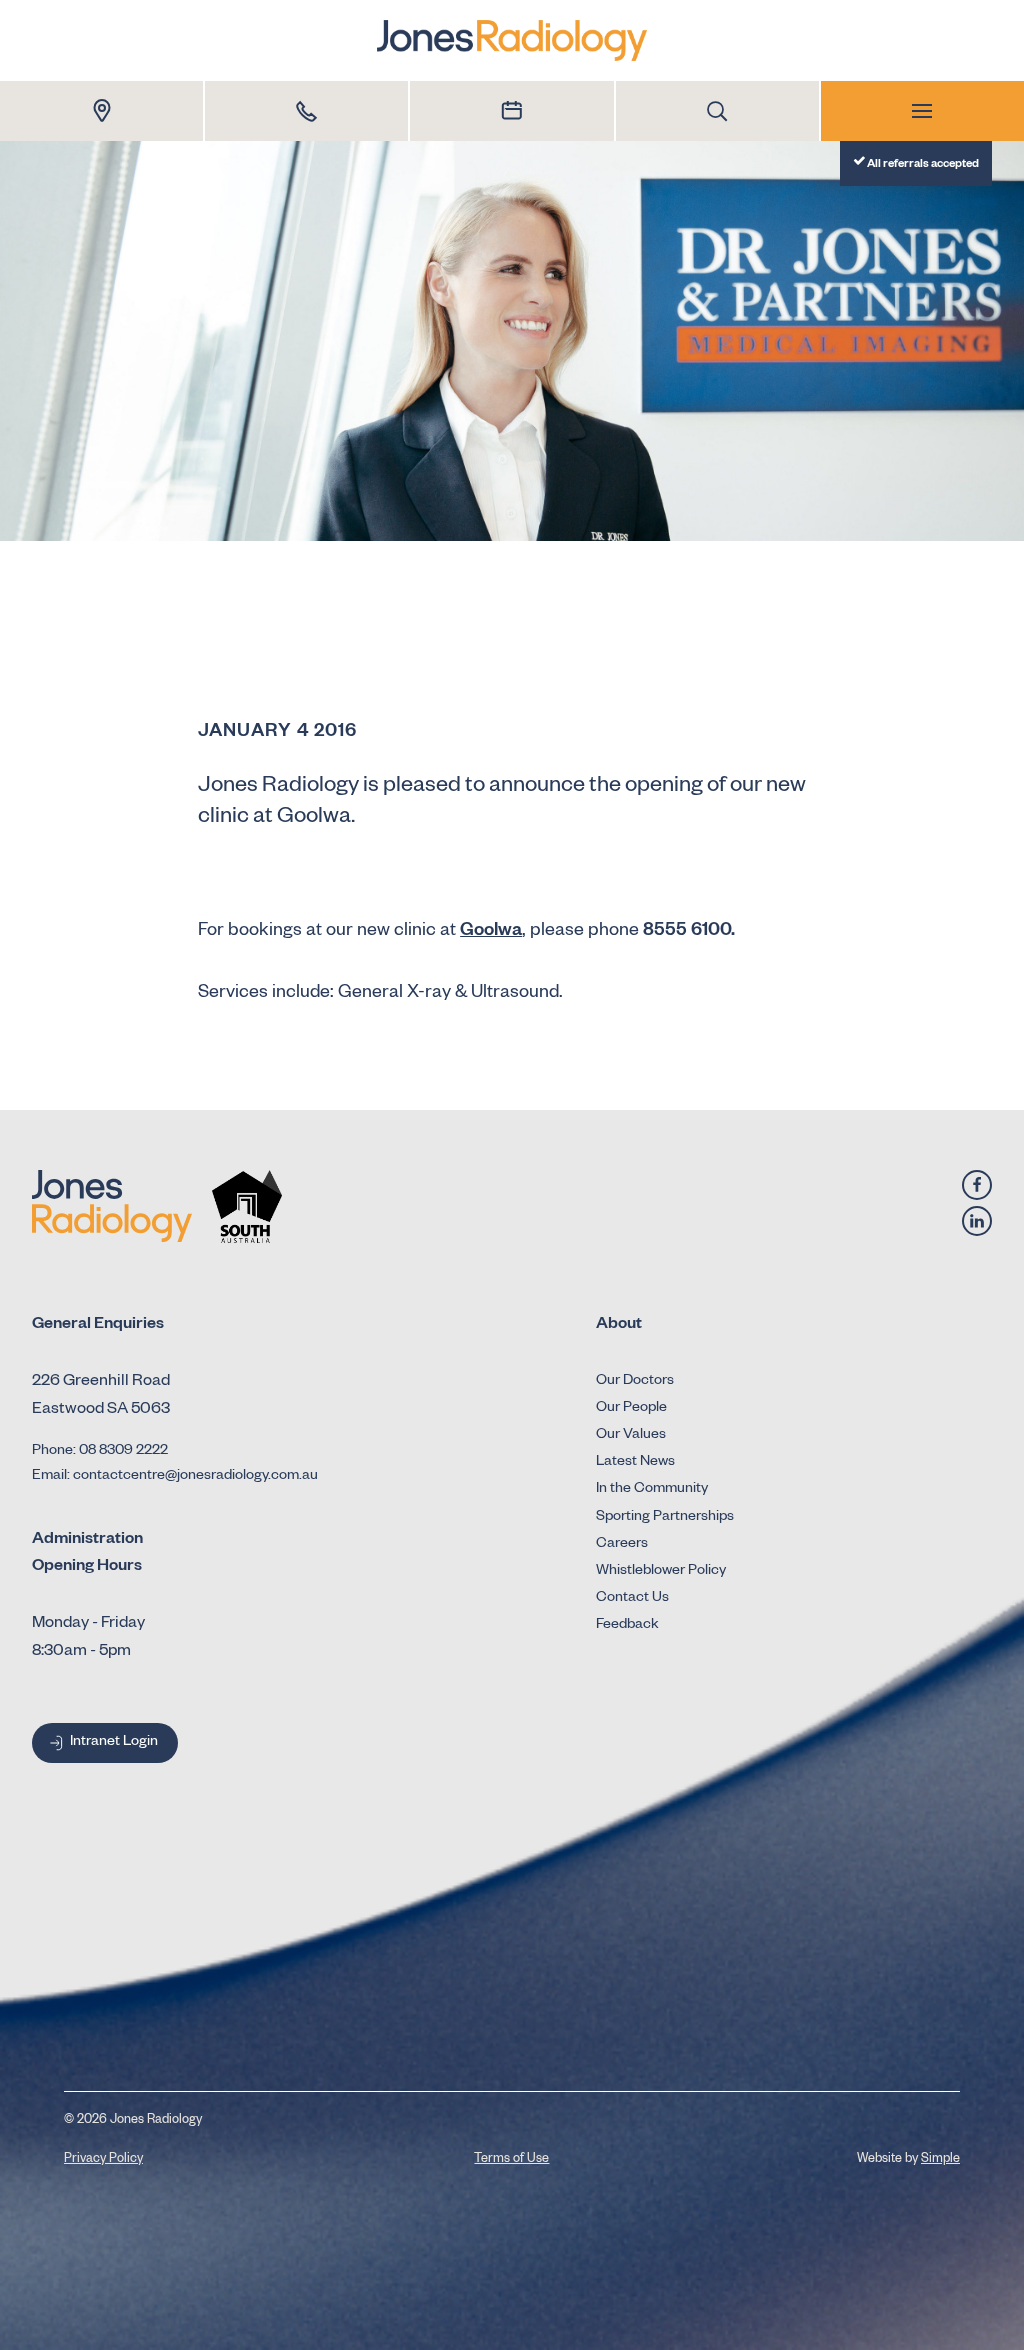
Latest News (635, 1463)
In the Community (652, 1490)
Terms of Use (511, 2160)
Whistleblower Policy (661, 1572)
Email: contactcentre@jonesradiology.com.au (175, 1477)
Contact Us (632, 1599)
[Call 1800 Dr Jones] (306, 111)
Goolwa (491, 932)
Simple (940, 2160)
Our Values (631, 1436)
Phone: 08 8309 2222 (100, 1452)
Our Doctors (635, 1382)
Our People (631, 1409)
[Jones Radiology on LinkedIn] (977, 1221)
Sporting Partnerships (665, 1518)
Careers (622, 1545)
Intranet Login (114, 1743)
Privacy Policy (103, 2160)
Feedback (627, 1626)
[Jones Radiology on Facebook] (977, 1185)
